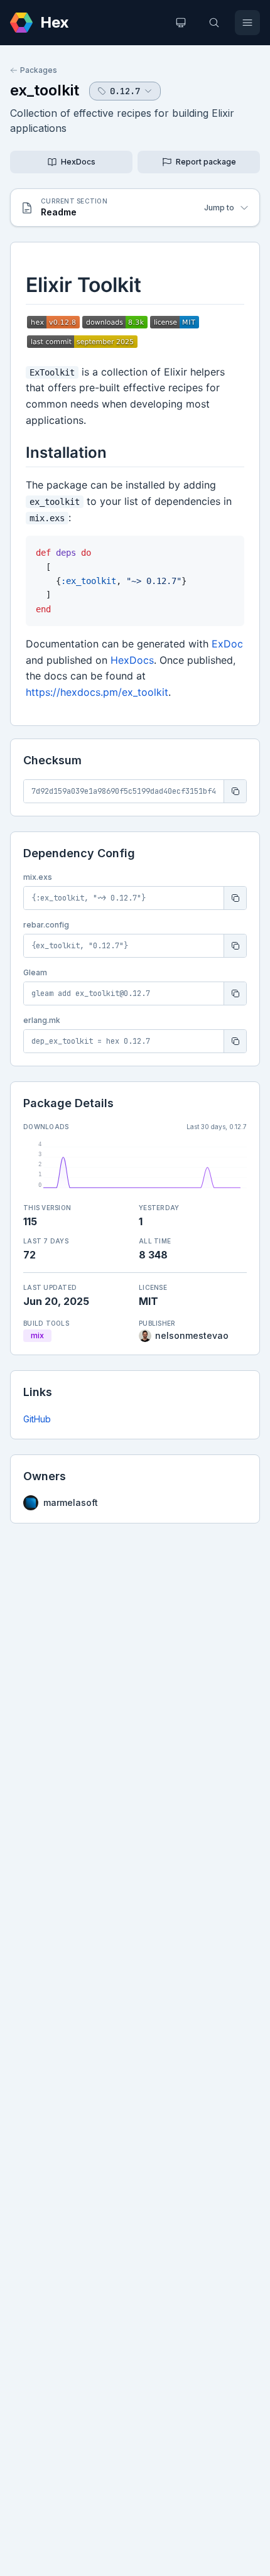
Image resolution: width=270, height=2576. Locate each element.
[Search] (214, 23)
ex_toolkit (45, 90)
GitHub (37, 1419)
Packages (39, 70)
